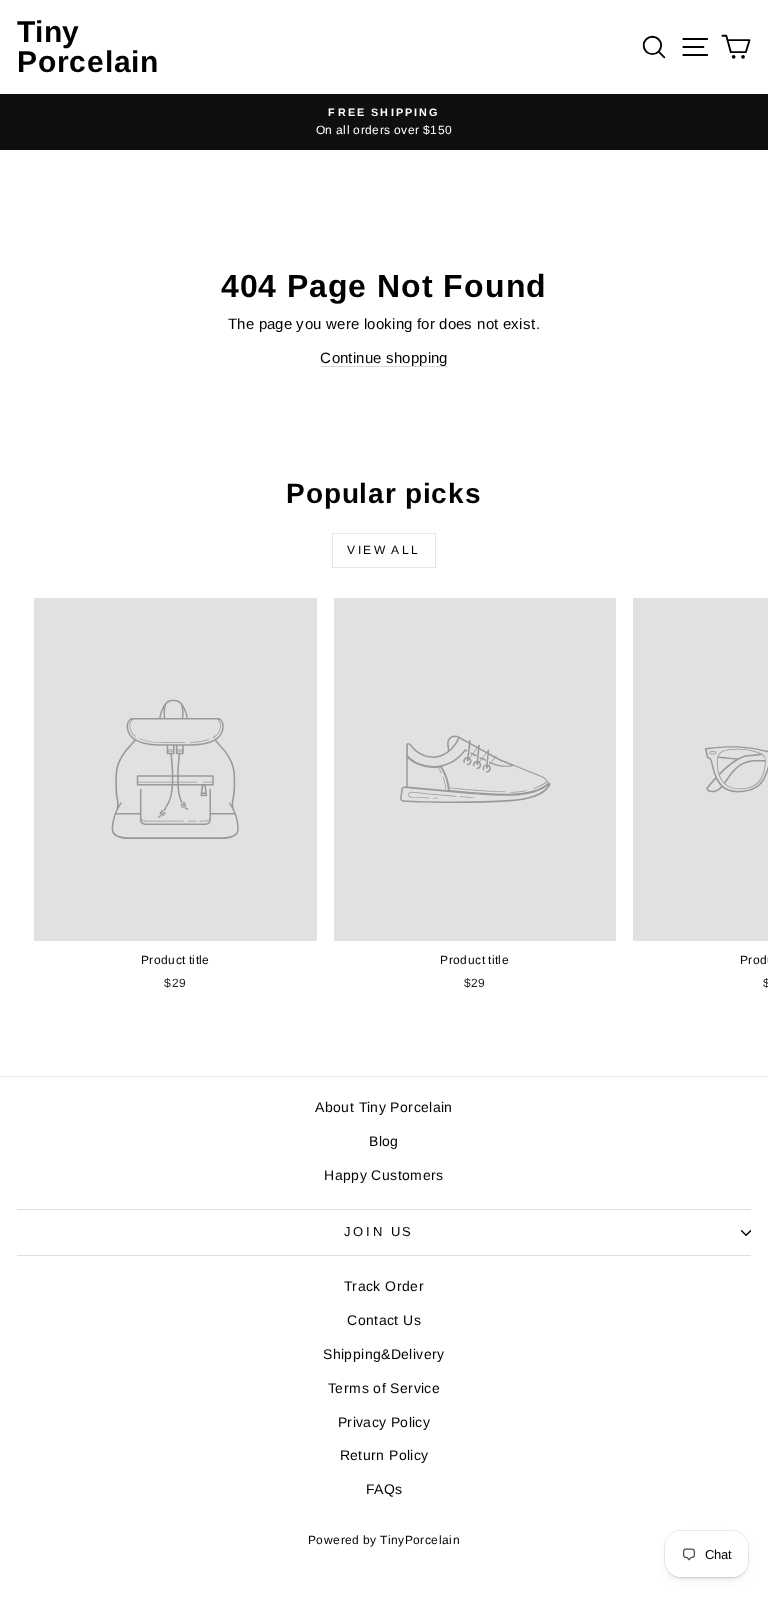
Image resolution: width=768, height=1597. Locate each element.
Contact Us (384, 1320)
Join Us (379, 1231)
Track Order (384, 1286)
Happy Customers (384, 1175)
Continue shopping (383, 357)
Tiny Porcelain (88, 46)
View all (383, 550)
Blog (384, 1141)
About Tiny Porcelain (384, 1107)
